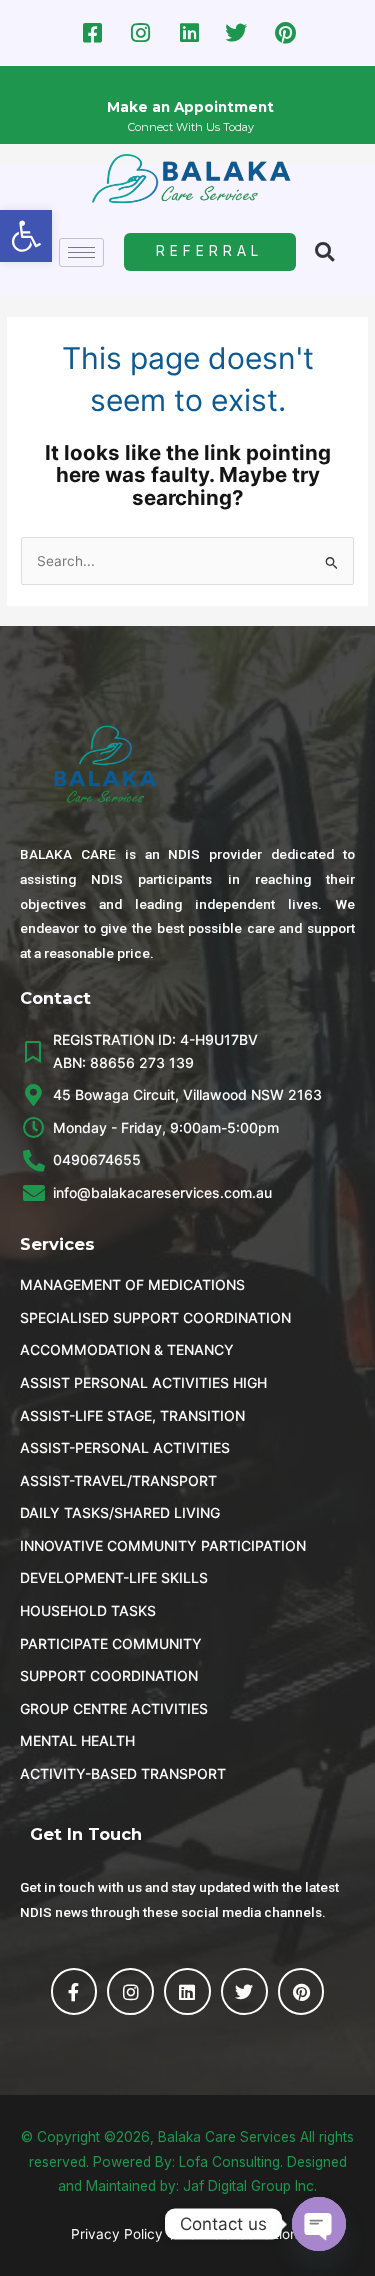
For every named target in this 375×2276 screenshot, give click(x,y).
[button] (26, 236)
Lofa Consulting (229, 2162)
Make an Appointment (190, 107)
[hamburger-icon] (81, 252)
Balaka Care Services (227, 2137)
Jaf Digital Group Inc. (250, 2186)
